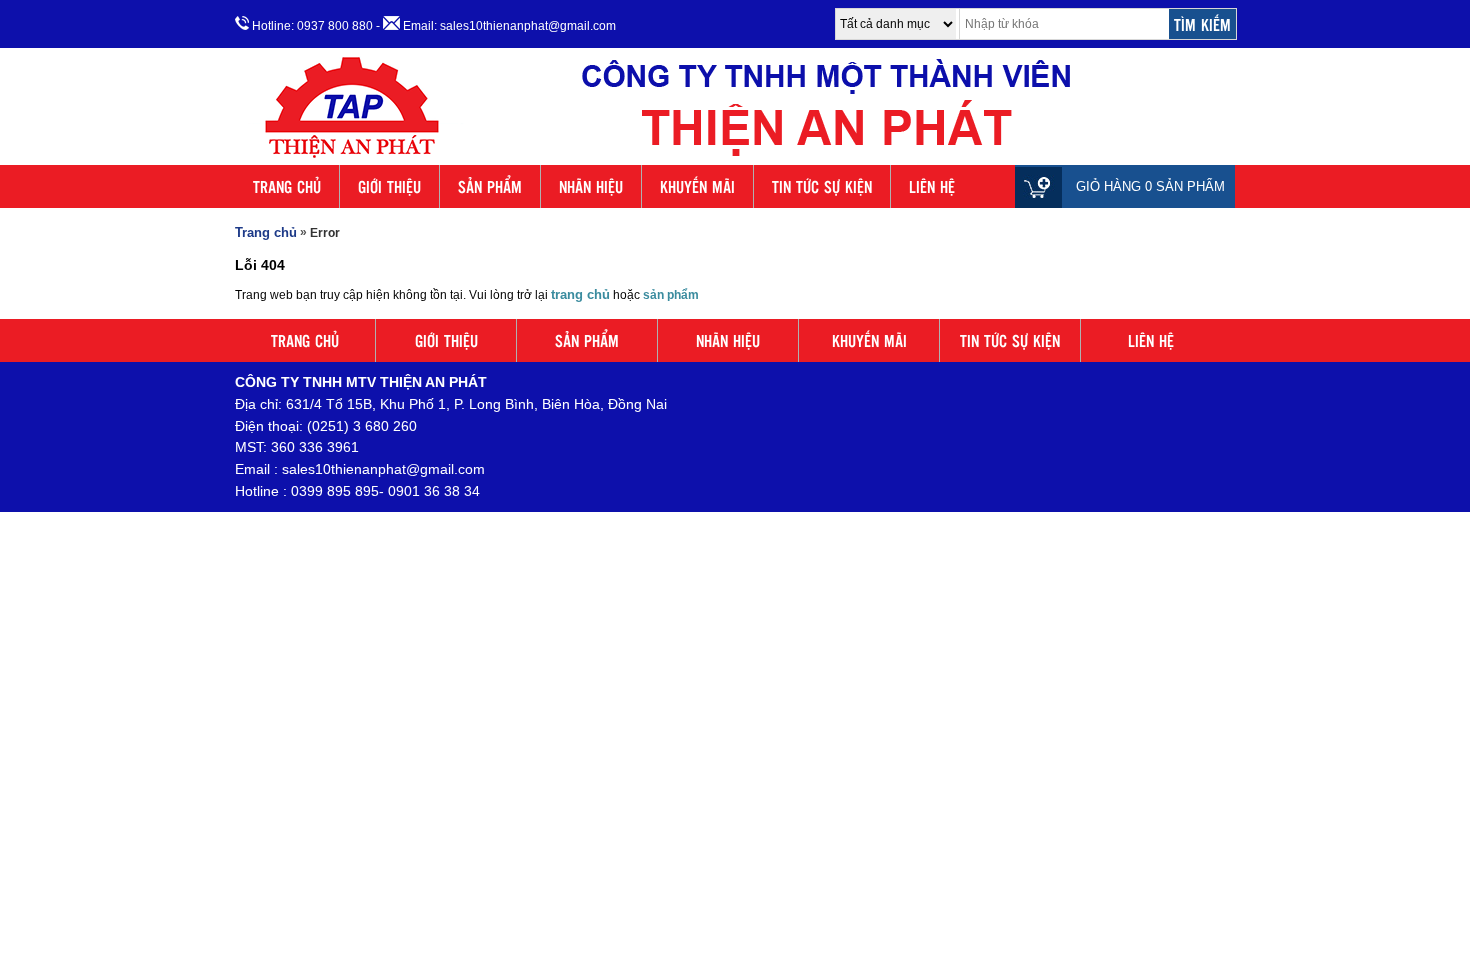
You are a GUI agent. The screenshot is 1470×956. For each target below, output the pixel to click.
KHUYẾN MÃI (697, 186)
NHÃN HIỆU (591, 186)
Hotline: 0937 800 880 (311, 26)
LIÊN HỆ (932, 186)
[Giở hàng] (1043, 186)
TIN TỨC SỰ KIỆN (822, 186)
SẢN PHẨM (490, 186)
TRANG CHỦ (287, 186)
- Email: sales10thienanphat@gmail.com (496, 26)
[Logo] (735, 158)
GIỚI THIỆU (389, 186)
